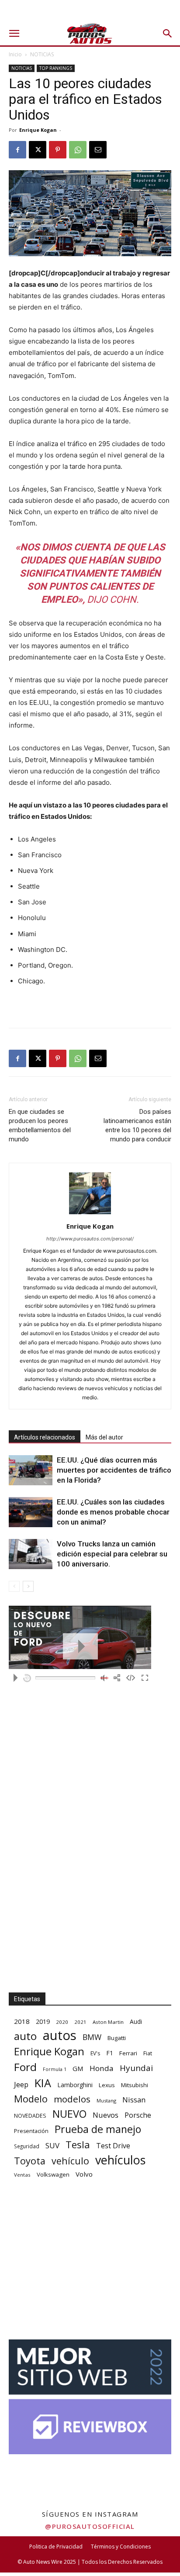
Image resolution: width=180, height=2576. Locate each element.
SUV (52, 2145)
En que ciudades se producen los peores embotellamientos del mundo (40, 1125)
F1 (110, 2053)
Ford (25, 2067)
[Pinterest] (58, 150)
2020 (62, 2022)
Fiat (148, 2053)
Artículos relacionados (45, 1437)
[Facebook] (17, 150)
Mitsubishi (135, 2085)
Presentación (31, 2131)
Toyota (30, 2161)
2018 (22, 2021)
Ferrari (128, 2053)
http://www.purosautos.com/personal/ (90, 1239)
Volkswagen (53, 2174)
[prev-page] (14, 1586)
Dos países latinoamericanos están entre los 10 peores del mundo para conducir (137, 1125)
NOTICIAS (42, 54)
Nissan (134, 2100)
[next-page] (28, 1586)
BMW (92, 2037)
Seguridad (27, 2146)
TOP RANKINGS (56, 68)
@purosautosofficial (90, 2526)
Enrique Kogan (38, 130)
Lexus (107, 2085)
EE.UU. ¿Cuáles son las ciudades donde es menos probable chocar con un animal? (113, 1512)
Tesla (78, 2145)
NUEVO (69, 2114)
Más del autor (104, 1437)
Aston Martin (108, 2022)
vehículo (70, 2161)
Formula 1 (55, 2069)
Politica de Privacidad (56, 2547)
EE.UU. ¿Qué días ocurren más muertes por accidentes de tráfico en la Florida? (114, 1470)
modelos (72, 2099)
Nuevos (106, 2115)
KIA (43, 2083)
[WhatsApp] (78, 150)
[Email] (98, 150)
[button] (14, 34)
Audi (136, 2021)
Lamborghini (75, 2085)
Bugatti (117, 2038)
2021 (80, 2022)
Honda (102, 2068)
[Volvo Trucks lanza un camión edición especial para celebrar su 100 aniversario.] (31, 1554)
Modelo (31, 2099)
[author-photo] (90, 1214)
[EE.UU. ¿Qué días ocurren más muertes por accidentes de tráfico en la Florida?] (31, 1470)
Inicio (15, 54)
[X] (38, 150)
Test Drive (113, 2146)
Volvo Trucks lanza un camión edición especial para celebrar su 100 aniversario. (112, 1554)
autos (60, 2035)
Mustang (106, 2100)
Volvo (84, 2174)
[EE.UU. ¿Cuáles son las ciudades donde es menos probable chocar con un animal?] (31, 1512)
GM (78, 2068)
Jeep (21, 2084)
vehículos (120, 2160)
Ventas (22, 2175)
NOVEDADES (30, 2116)
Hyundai (136, 2068)
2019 (43, 2021)
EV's (95, 2053)
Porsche (138, 2115)
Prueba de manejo (98, 2129)
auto (25, 2036)
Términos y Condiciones (121, 2547)
